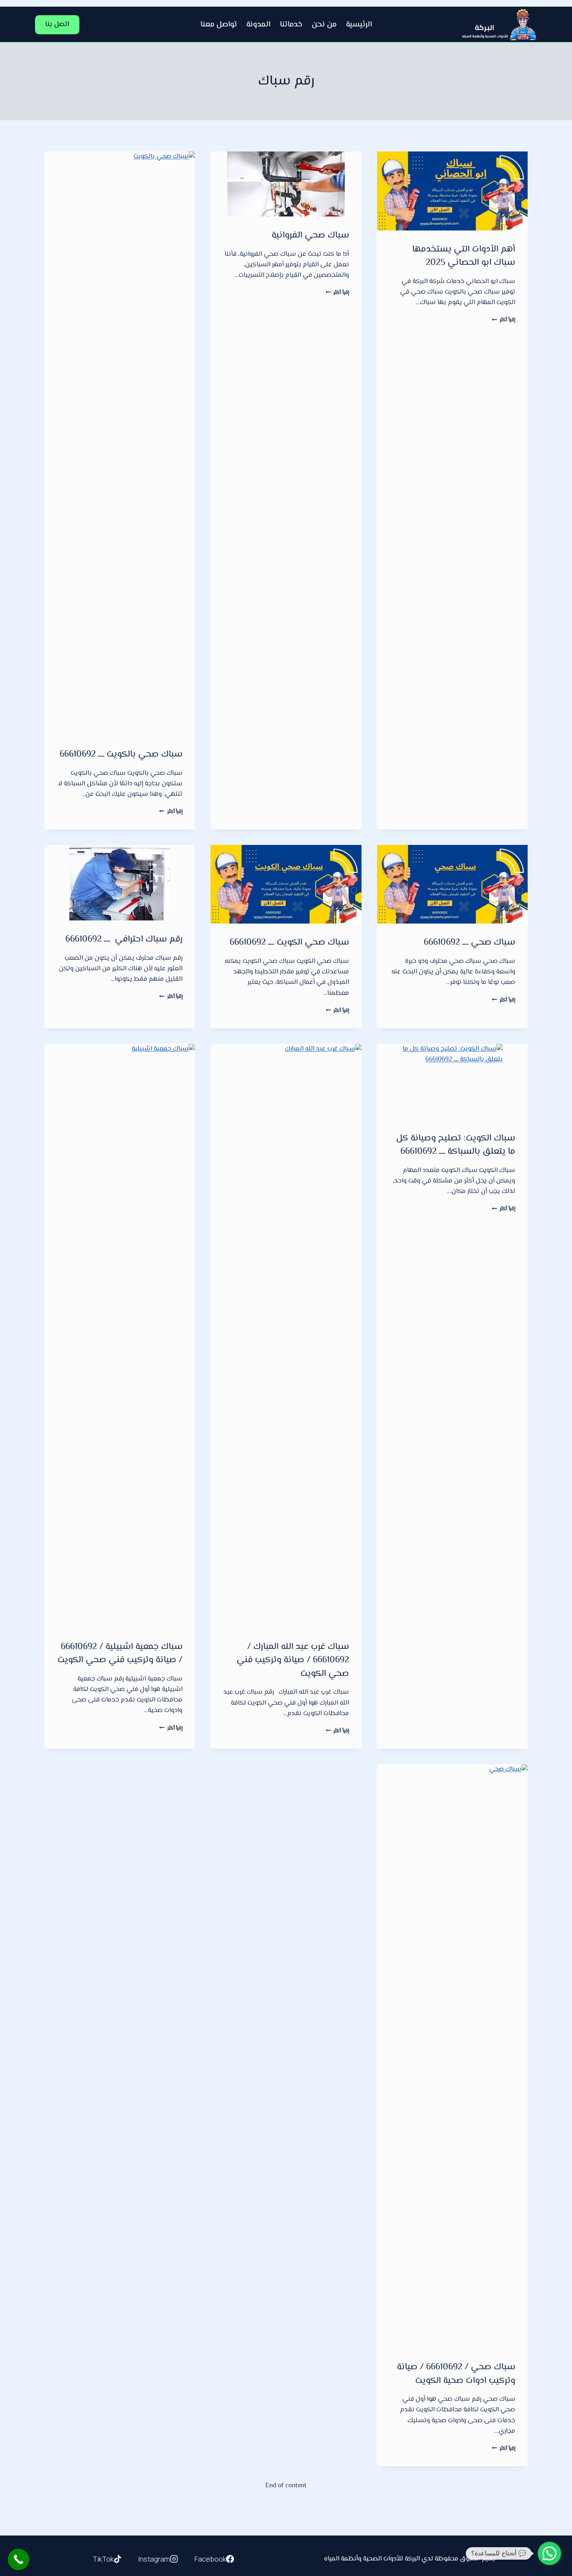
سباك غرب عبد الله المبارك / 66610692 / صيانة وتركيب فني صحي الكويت (293, 1660)
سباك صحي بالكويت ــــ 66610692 (121, 755)
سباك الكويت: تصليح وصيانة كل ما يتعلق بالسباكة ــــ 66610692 (456, 1145)
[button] (549, 2553)
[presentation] (452, 191)
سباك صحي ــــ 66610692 (469, 943)
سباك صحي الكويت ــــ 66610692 (289, 943)
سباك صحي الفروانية (310, 236)
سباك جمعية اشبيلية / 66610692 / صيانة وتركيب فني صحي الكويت (120, 1654)
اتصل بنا (57, 25)
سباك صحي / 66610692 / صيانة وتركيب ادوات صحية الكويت (456, 2374)
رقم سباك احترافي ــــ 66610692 (124, 940)
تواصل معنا (219, 25)
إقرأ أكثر (504, 320)
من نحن (324, 25)
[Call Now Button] (18, 2559)
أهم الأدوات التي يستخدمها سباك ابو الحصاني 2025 (464, 256)
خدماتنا (291, 25)
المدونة (258, 25)
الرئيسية (359, 25)
